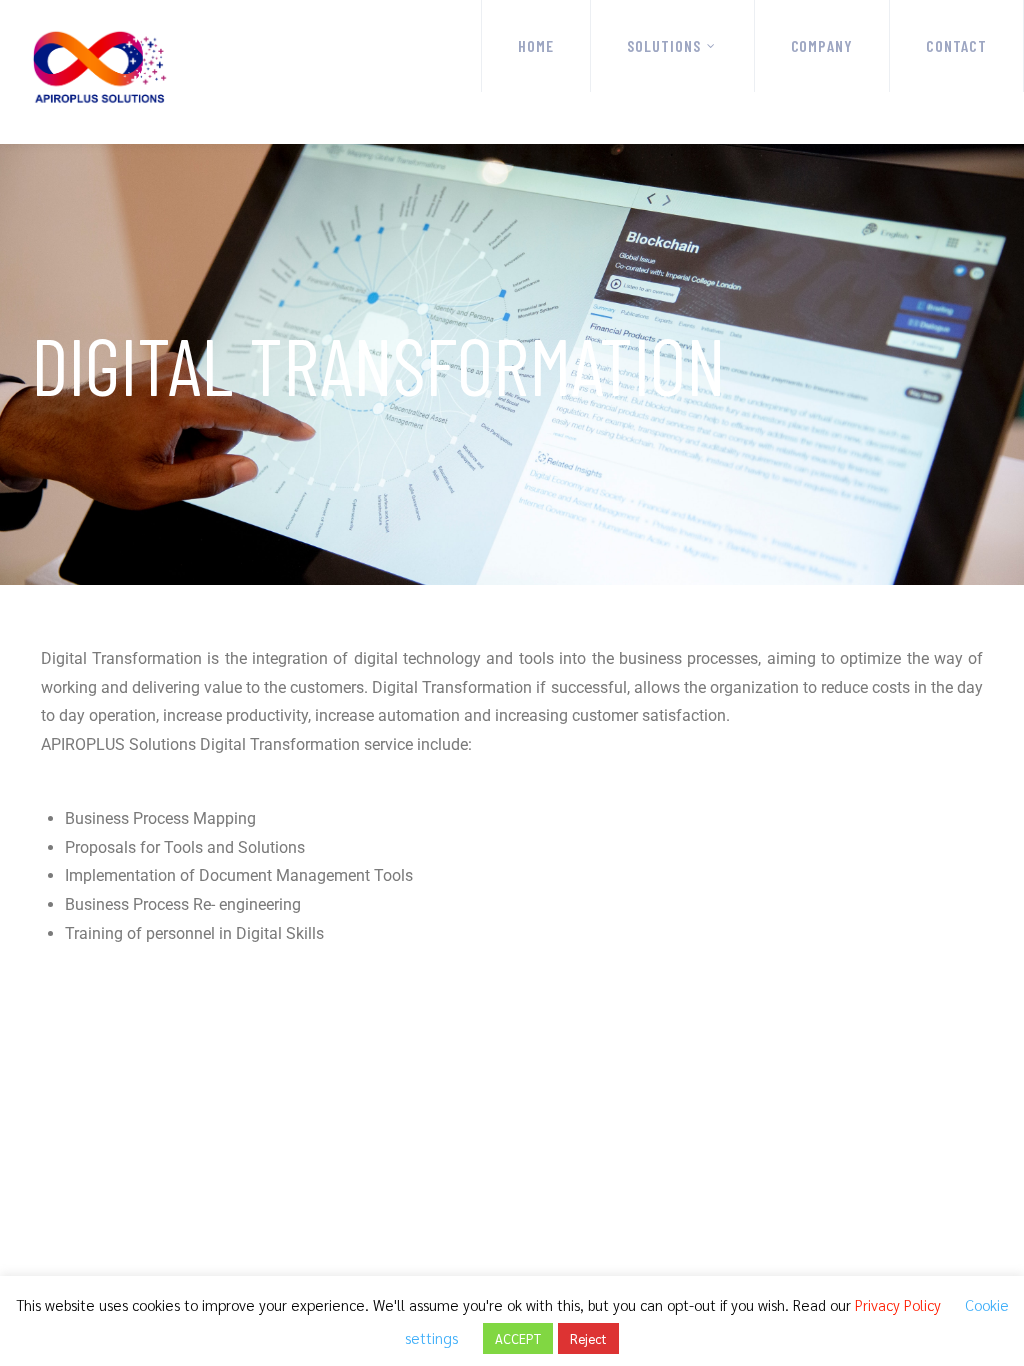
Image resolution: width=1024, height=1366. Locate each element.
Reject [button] (588, 1338)
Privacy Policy (898, 1304)
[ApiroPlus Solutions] (106, 72)
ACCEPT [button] (518, 1338)
